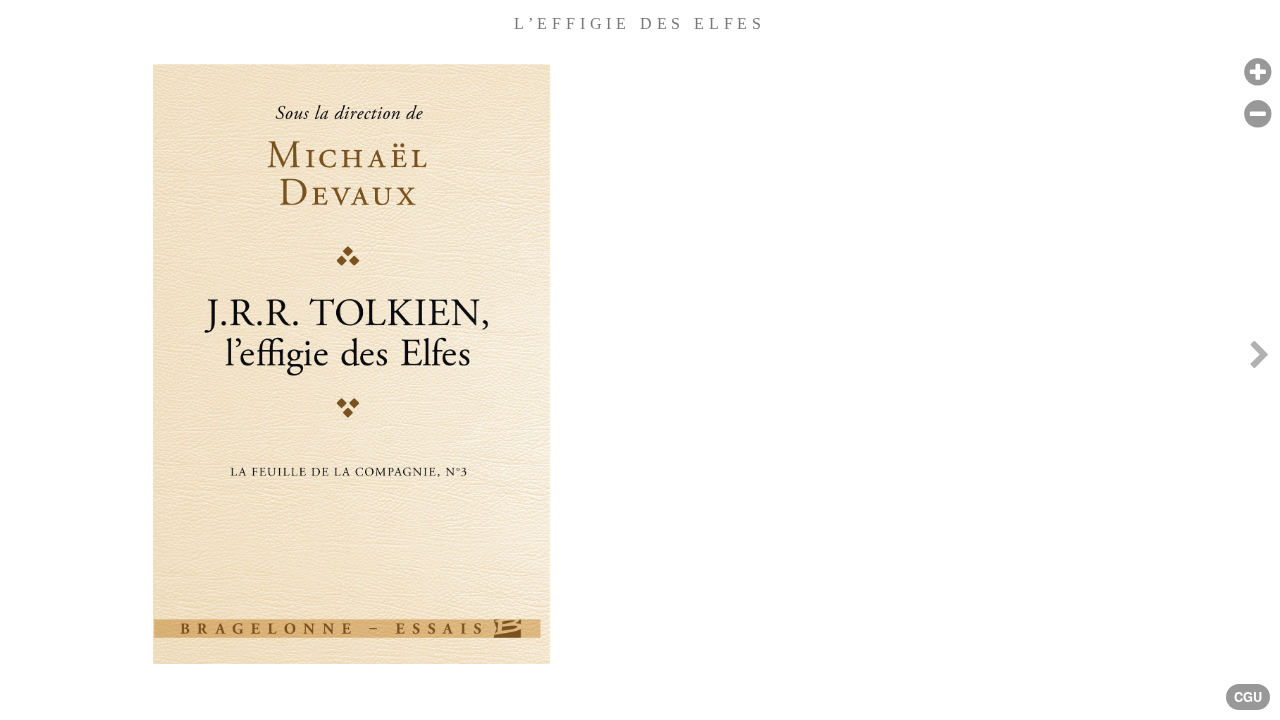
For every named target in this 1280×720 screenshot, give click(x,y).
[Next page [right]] (1259, 360)
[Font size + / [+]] (1257, 72)
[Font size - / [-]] (1257, 114)
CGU (1248, 697)
